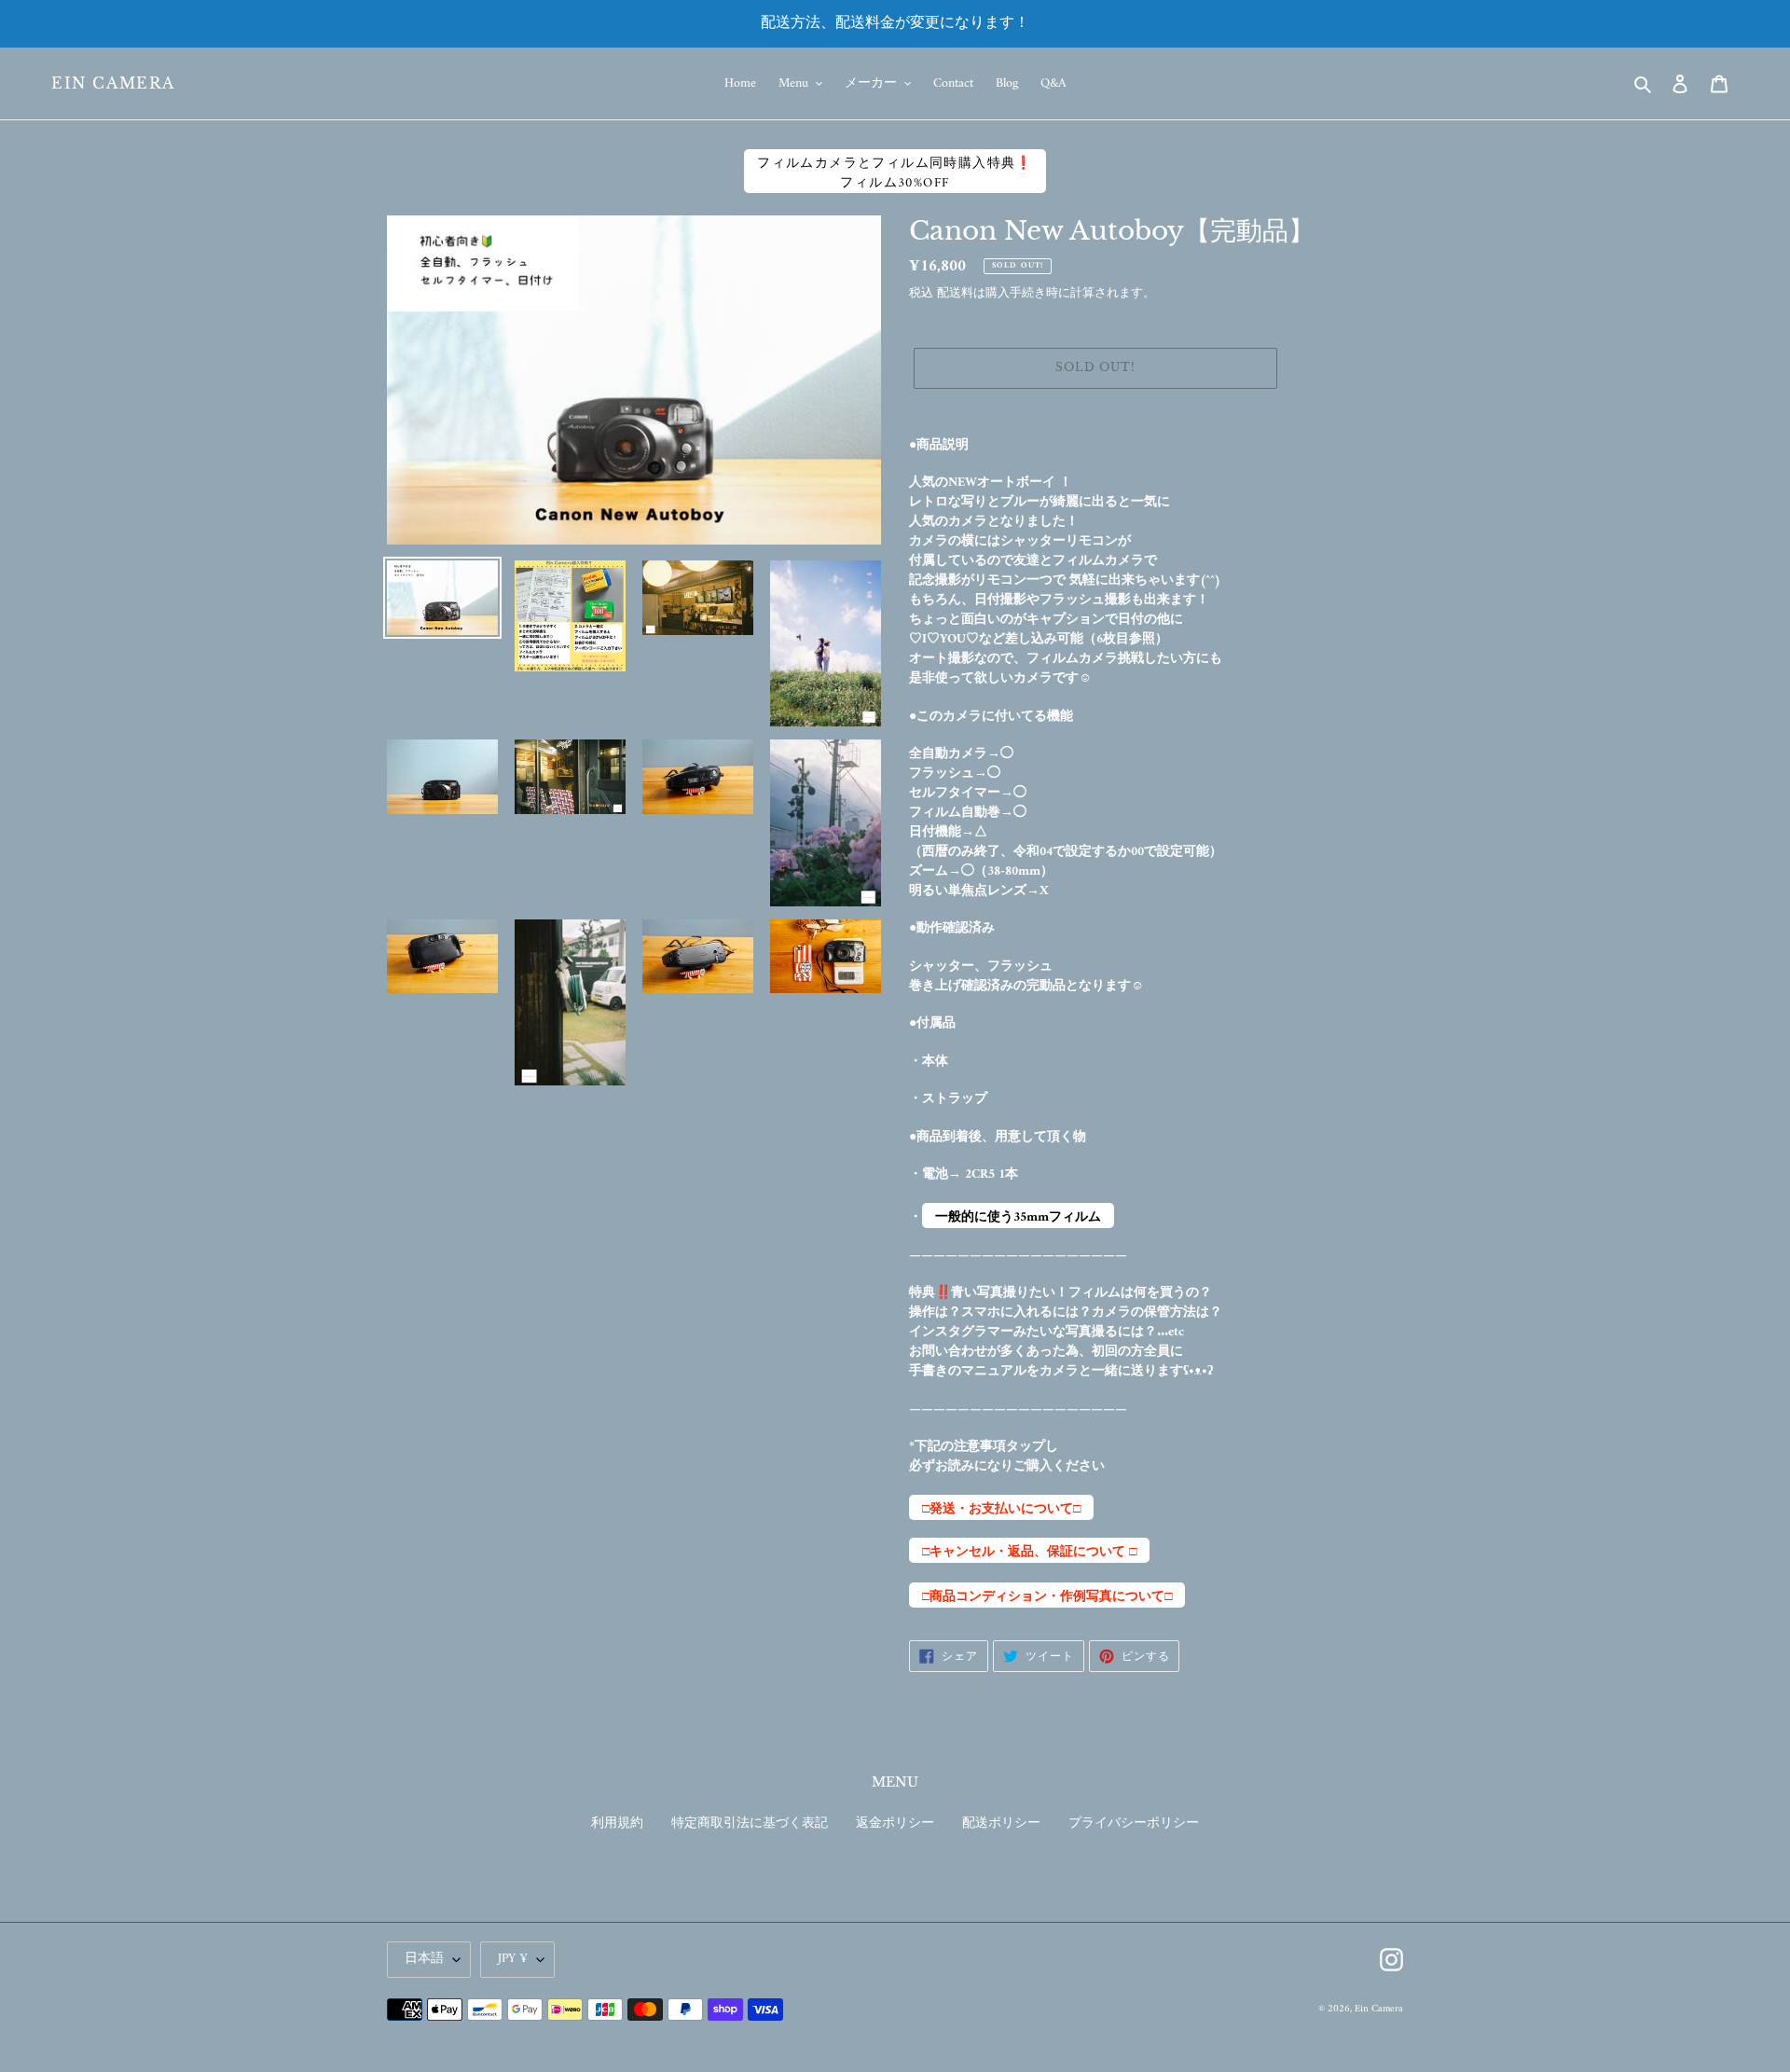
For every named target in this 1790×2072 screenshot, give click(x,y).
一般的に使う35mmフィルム (1018, 1217)
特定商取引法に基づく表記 (750, 1823)
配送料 (955, 293)
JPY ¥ (513, 1959)
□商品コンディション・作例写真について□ (1047, 1596)
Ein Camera (113, 83)
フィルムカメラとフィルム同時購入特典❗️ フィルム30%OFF (895, 173)
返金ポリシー (895, 1823)
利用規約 (617, 1823)
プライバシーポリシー (1134, 1823)
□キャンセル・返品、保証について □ (1029, 1552)
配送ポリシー (1001, 1823)
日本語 (424, 1959)
